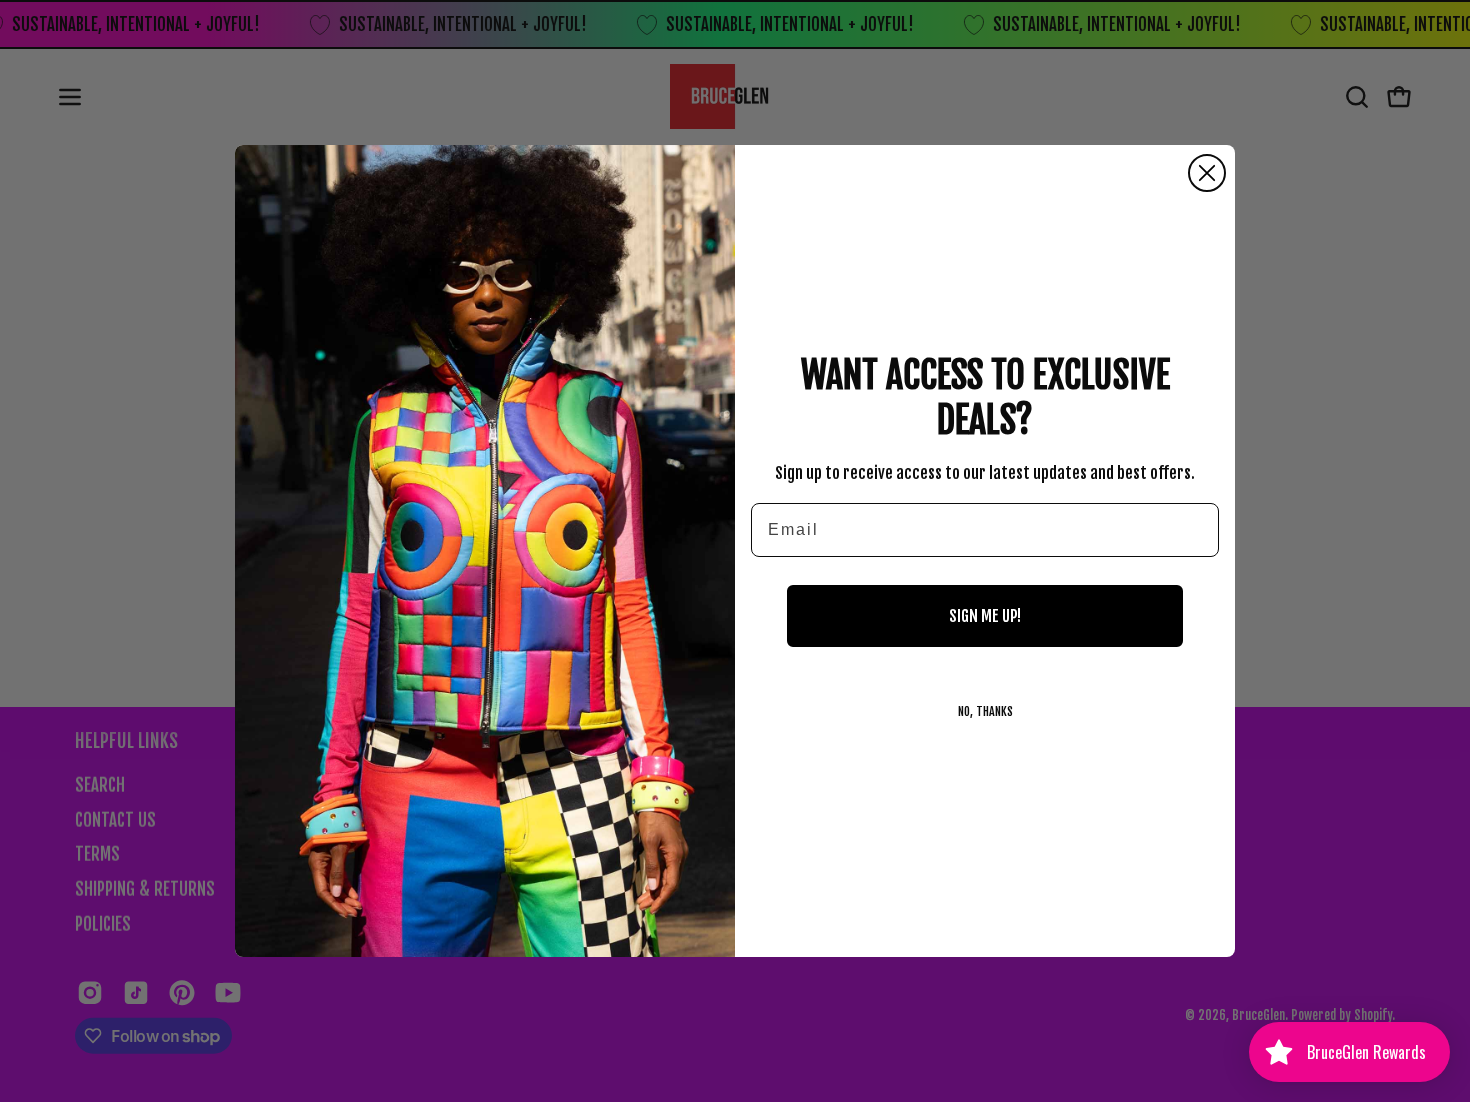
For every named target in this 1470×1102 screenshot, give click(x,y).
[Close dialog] (1207, 173)
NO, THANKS (985, 711)
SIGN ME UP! (985, 616)
